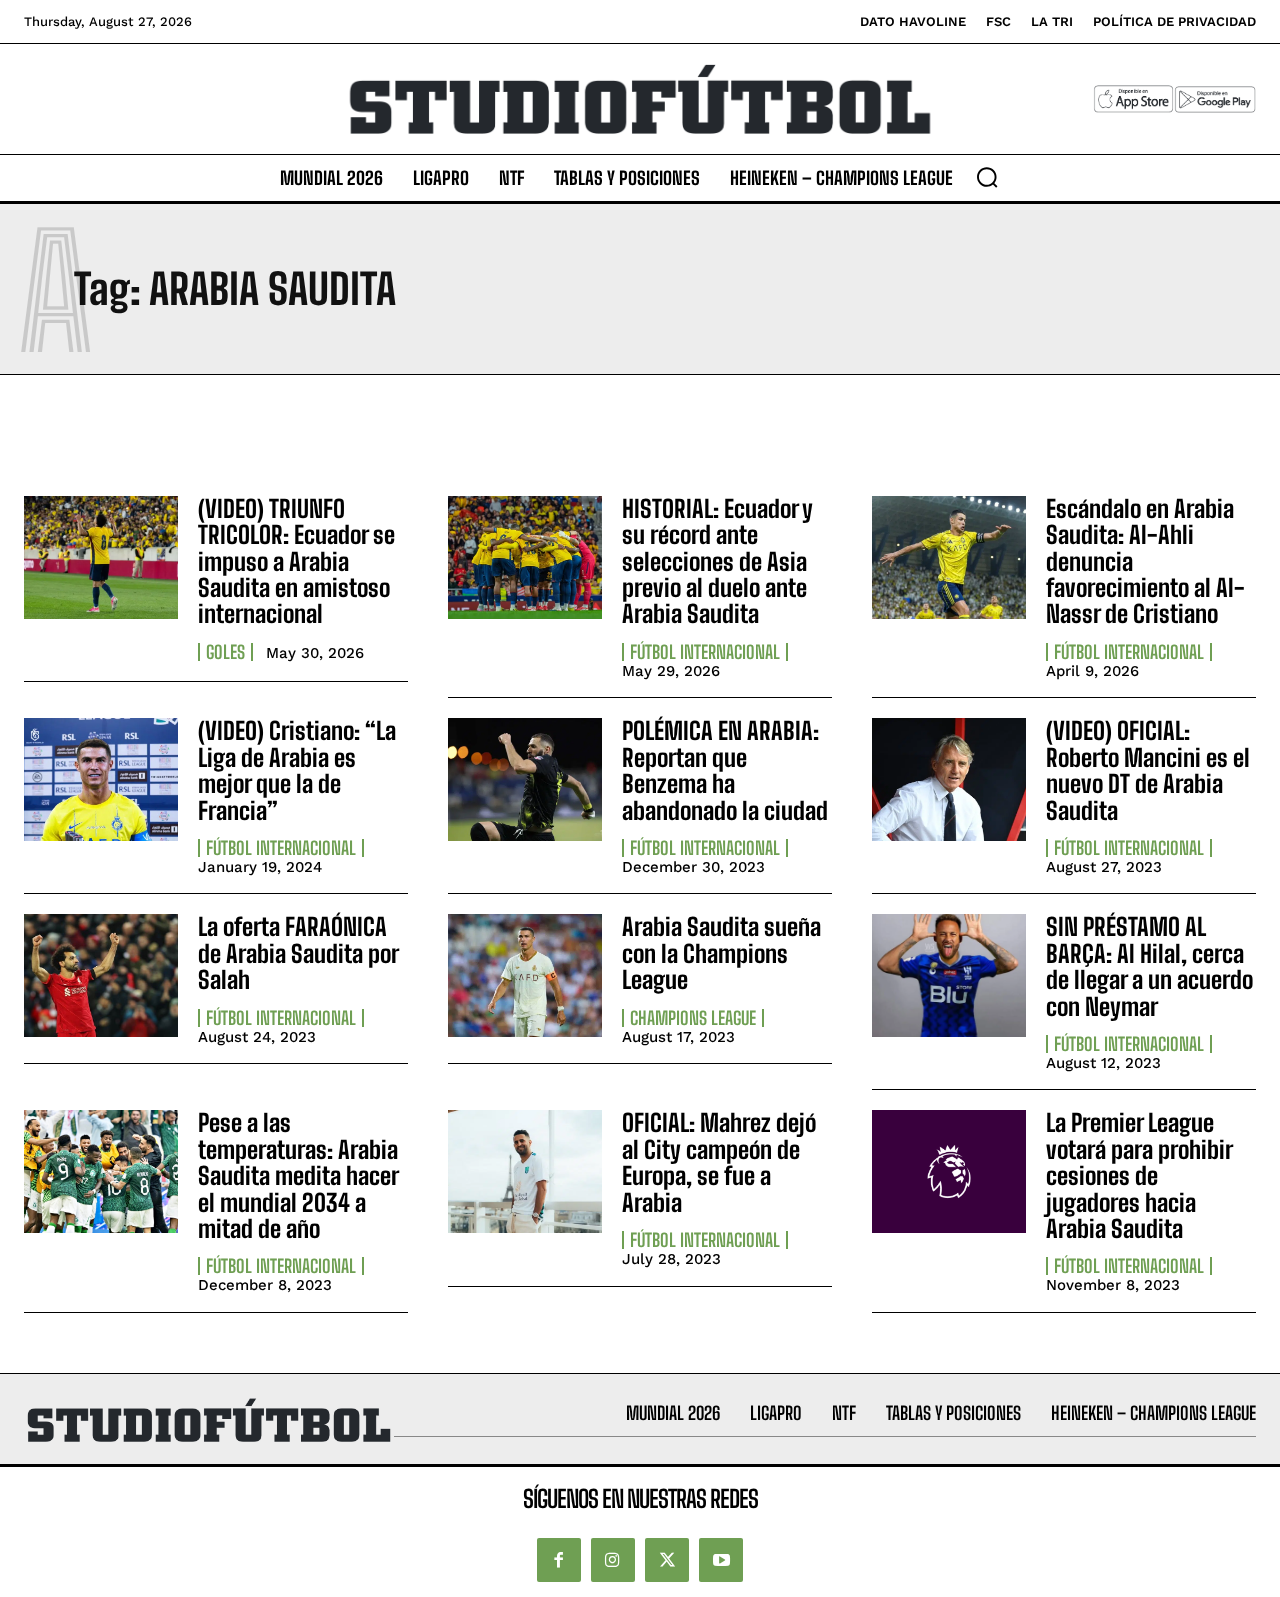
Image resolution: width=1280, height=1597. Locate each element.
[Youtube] (721, 1560)
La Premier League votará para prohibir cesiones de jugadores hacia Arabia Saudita (1139, 1175)
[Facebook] (559, 1560)
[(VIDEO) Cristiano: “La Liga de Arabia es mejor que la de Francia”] (101, 779)
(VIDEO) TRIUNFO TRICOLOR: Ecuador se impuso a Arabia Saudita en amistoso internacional (296, 561)
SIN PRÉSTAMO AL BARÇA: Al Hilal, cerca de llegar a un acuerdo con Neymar (1149, 966)
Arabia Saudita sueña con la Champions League (721, 953)
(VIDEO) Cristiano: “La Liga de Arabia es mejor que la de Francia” (297, 770)
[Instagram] (613, 1560)
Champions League (693, 1018)
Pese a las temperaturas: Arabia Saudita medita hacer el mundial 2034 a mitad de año (298, 1175)
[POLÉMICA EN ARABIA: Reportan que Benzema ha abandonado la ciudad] (525, 779)
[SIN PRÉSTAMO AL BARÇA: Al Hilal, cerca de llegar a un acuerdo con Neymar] (949, 975)
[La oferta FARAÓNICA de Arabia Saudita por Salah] (101, 975)
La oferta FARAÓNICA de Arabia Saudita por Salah (298, 953)
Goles (225, 652)
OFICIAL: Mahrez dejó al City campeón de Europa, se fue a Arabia (719, 1162)
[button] (987, 177)
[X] (667, 1560)
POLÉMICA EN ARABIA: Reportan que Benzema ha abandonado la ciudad (725, 770)
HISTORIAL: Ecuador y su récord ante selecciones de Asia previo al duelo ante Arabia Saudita (717, 561)
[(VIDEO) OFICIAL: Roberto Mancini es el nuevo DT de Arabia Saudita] (949, 779)
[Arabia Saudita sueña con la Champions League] (525, 975)
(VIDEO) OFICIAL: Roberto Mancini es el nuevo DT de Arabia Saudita (1148, 770)
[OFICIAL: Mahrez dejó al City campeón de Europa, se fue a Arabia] (525, 1171)
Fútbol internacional (705, 652)
